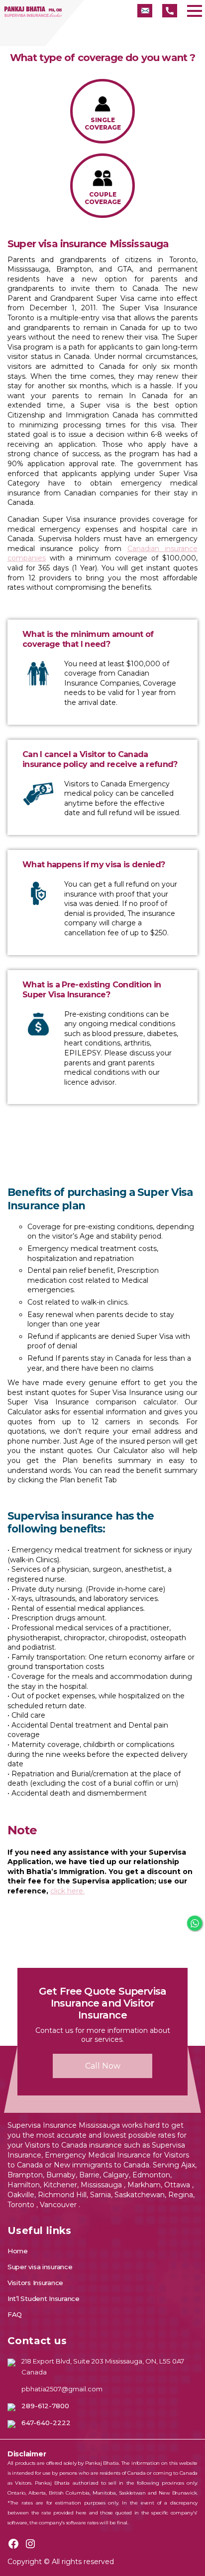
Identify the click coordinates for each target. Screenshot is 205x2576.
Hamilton (24, 2185)
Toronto (22, 2205)
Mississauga (102, 2185)
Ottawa (178, 2185)
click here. (67, 1891)
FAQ (15, 2314)
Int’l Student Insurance (44, 2298)
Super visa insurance (40, 2267)
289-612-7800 (45, 2406)
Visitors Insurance (35, 2283)
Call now (103, 2066)
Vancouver (59, 2205)
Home (18, 2251)
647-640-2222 (46, 2423)
